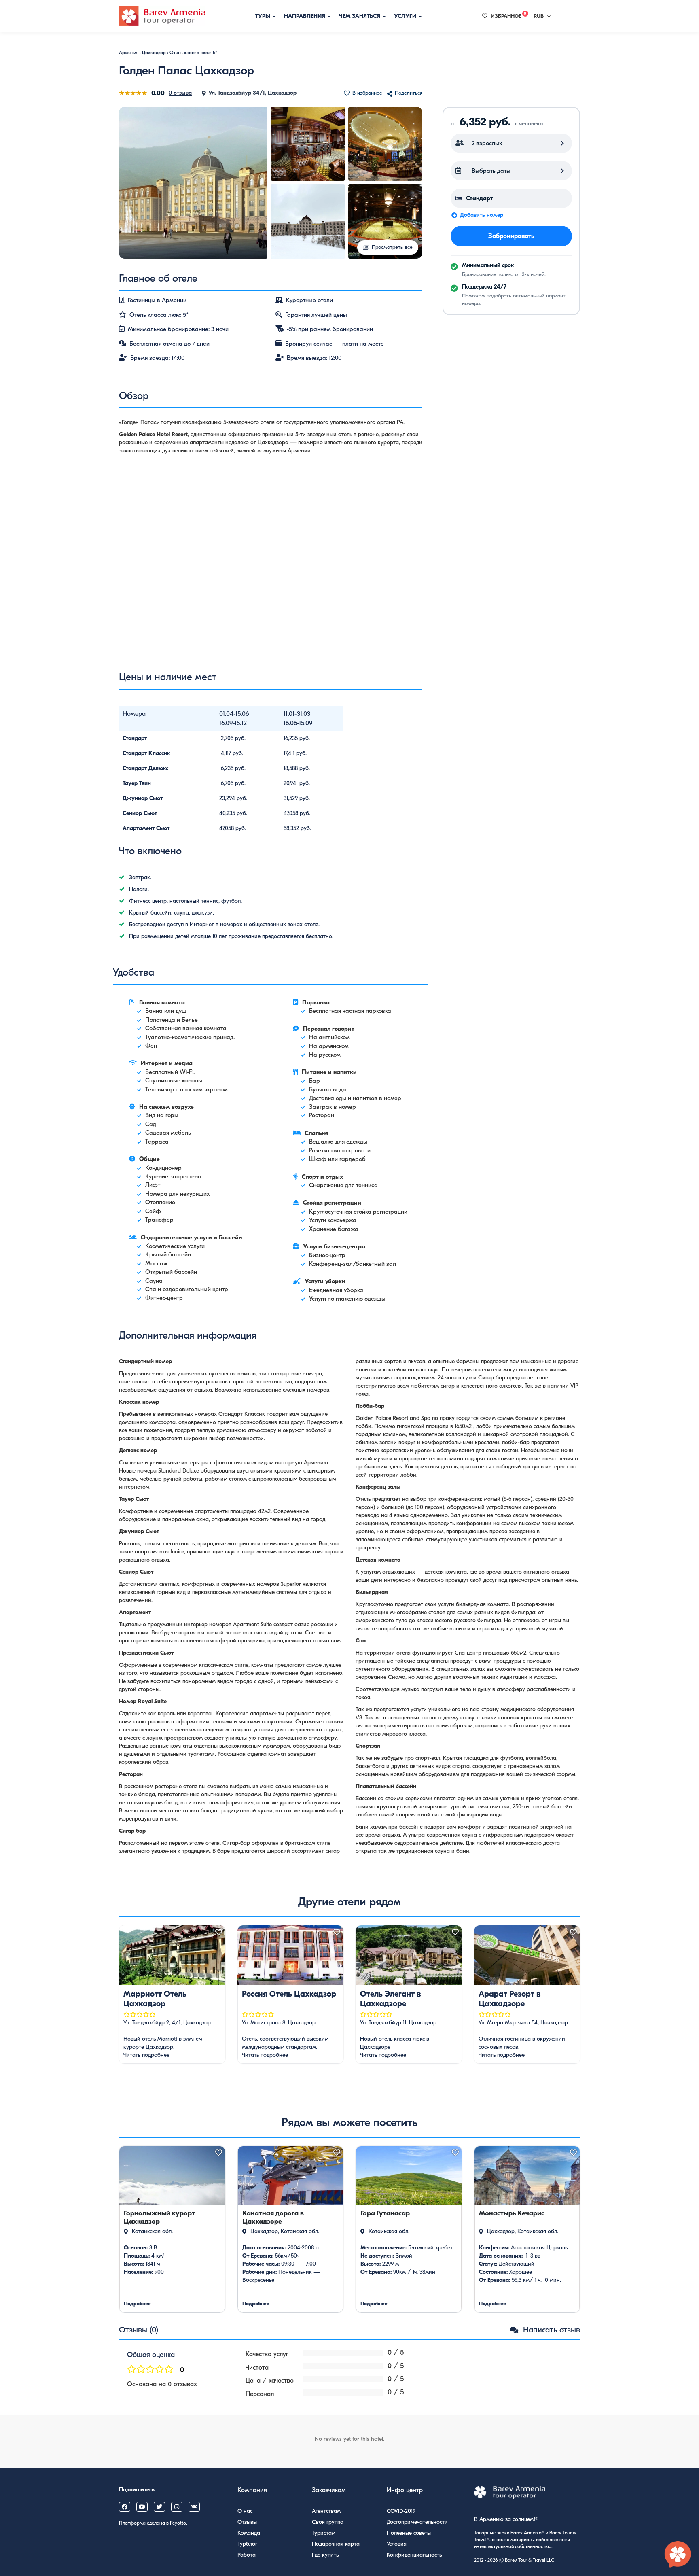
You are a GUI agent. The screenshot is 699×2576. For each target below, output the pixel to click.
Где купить (325, 2555)
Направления (305, 16)
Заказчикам (329, 2490)
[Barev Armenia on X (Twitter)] (159, 2507)
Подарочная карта (336, 2544)
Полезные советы (409, 2533)
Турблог (247, 2544)
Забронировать (511, 236)
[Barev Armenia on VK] (194, 2507)
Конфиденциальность (414, 2555)
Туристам (324, 2533)
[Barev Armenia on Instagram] (177, 2507)
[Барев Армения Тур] (162, 16)
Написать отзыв (550, 2330)
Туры (264, 16)
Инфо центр (405, 2490)
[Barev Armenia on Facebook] (125, 2507)
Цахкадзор (154, 53)
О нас (245, 2511)
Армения (129, 53)
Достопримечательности (417, 2522)
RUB (539, 16)
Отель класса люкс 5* (193, 53)
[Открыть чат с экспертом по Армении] (678, 2555)
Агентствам (326, 2511)
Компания (252, 2490)
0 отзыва (180, 93)
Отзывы (247, 2522)
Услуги (406, 16)
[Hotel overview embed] (271, 569)
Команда (249, 2533)
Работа (247, 2555)
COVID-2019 (401, 2511)
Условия (397, 2544)
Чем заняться (360, 16)
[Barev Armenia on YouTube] (142, 2507)
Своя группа (328, 2522)
